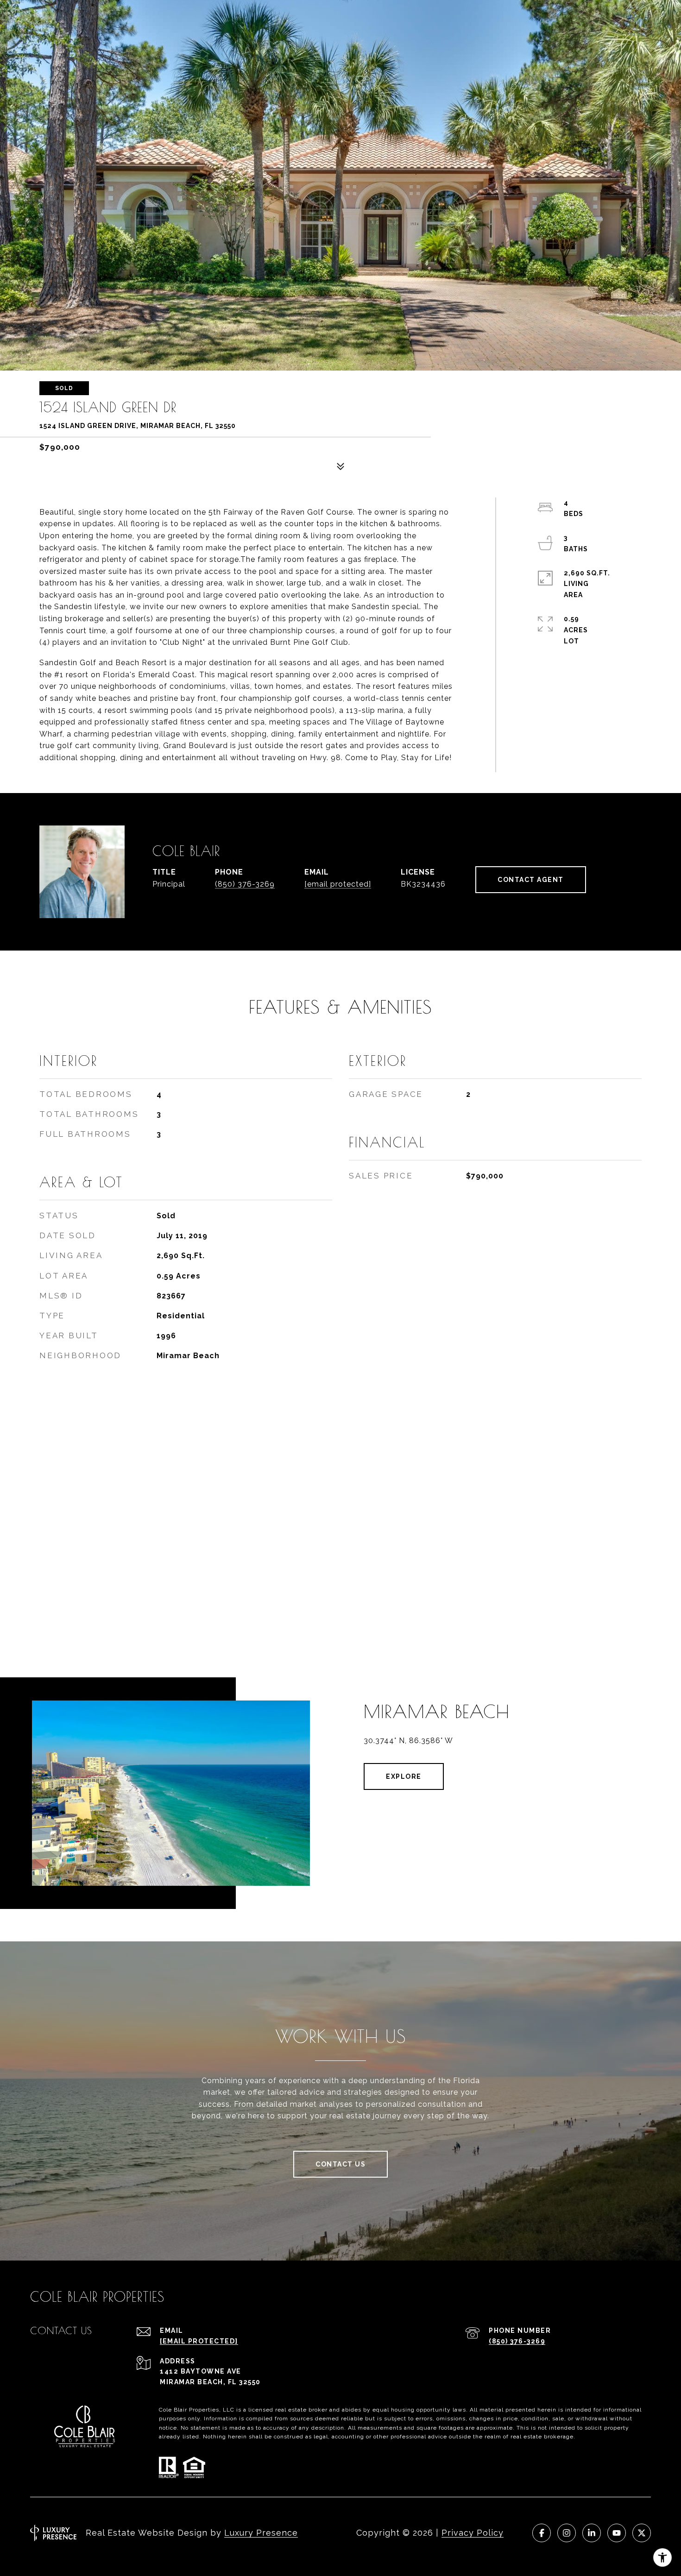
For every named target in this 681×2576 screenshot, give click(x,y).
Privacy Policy (473, 2533)
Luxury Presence (261, 2533)
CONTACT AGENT (531, 880)
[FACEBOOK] (542, 2533)
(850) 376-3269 (245, 884)
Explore (404, 1776)
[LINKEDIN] (592, 2533)
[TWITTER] (642, 2533)
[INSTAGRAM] (567, 2533)
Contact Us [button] (340, 2164)
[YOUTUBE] (617, 2533)
